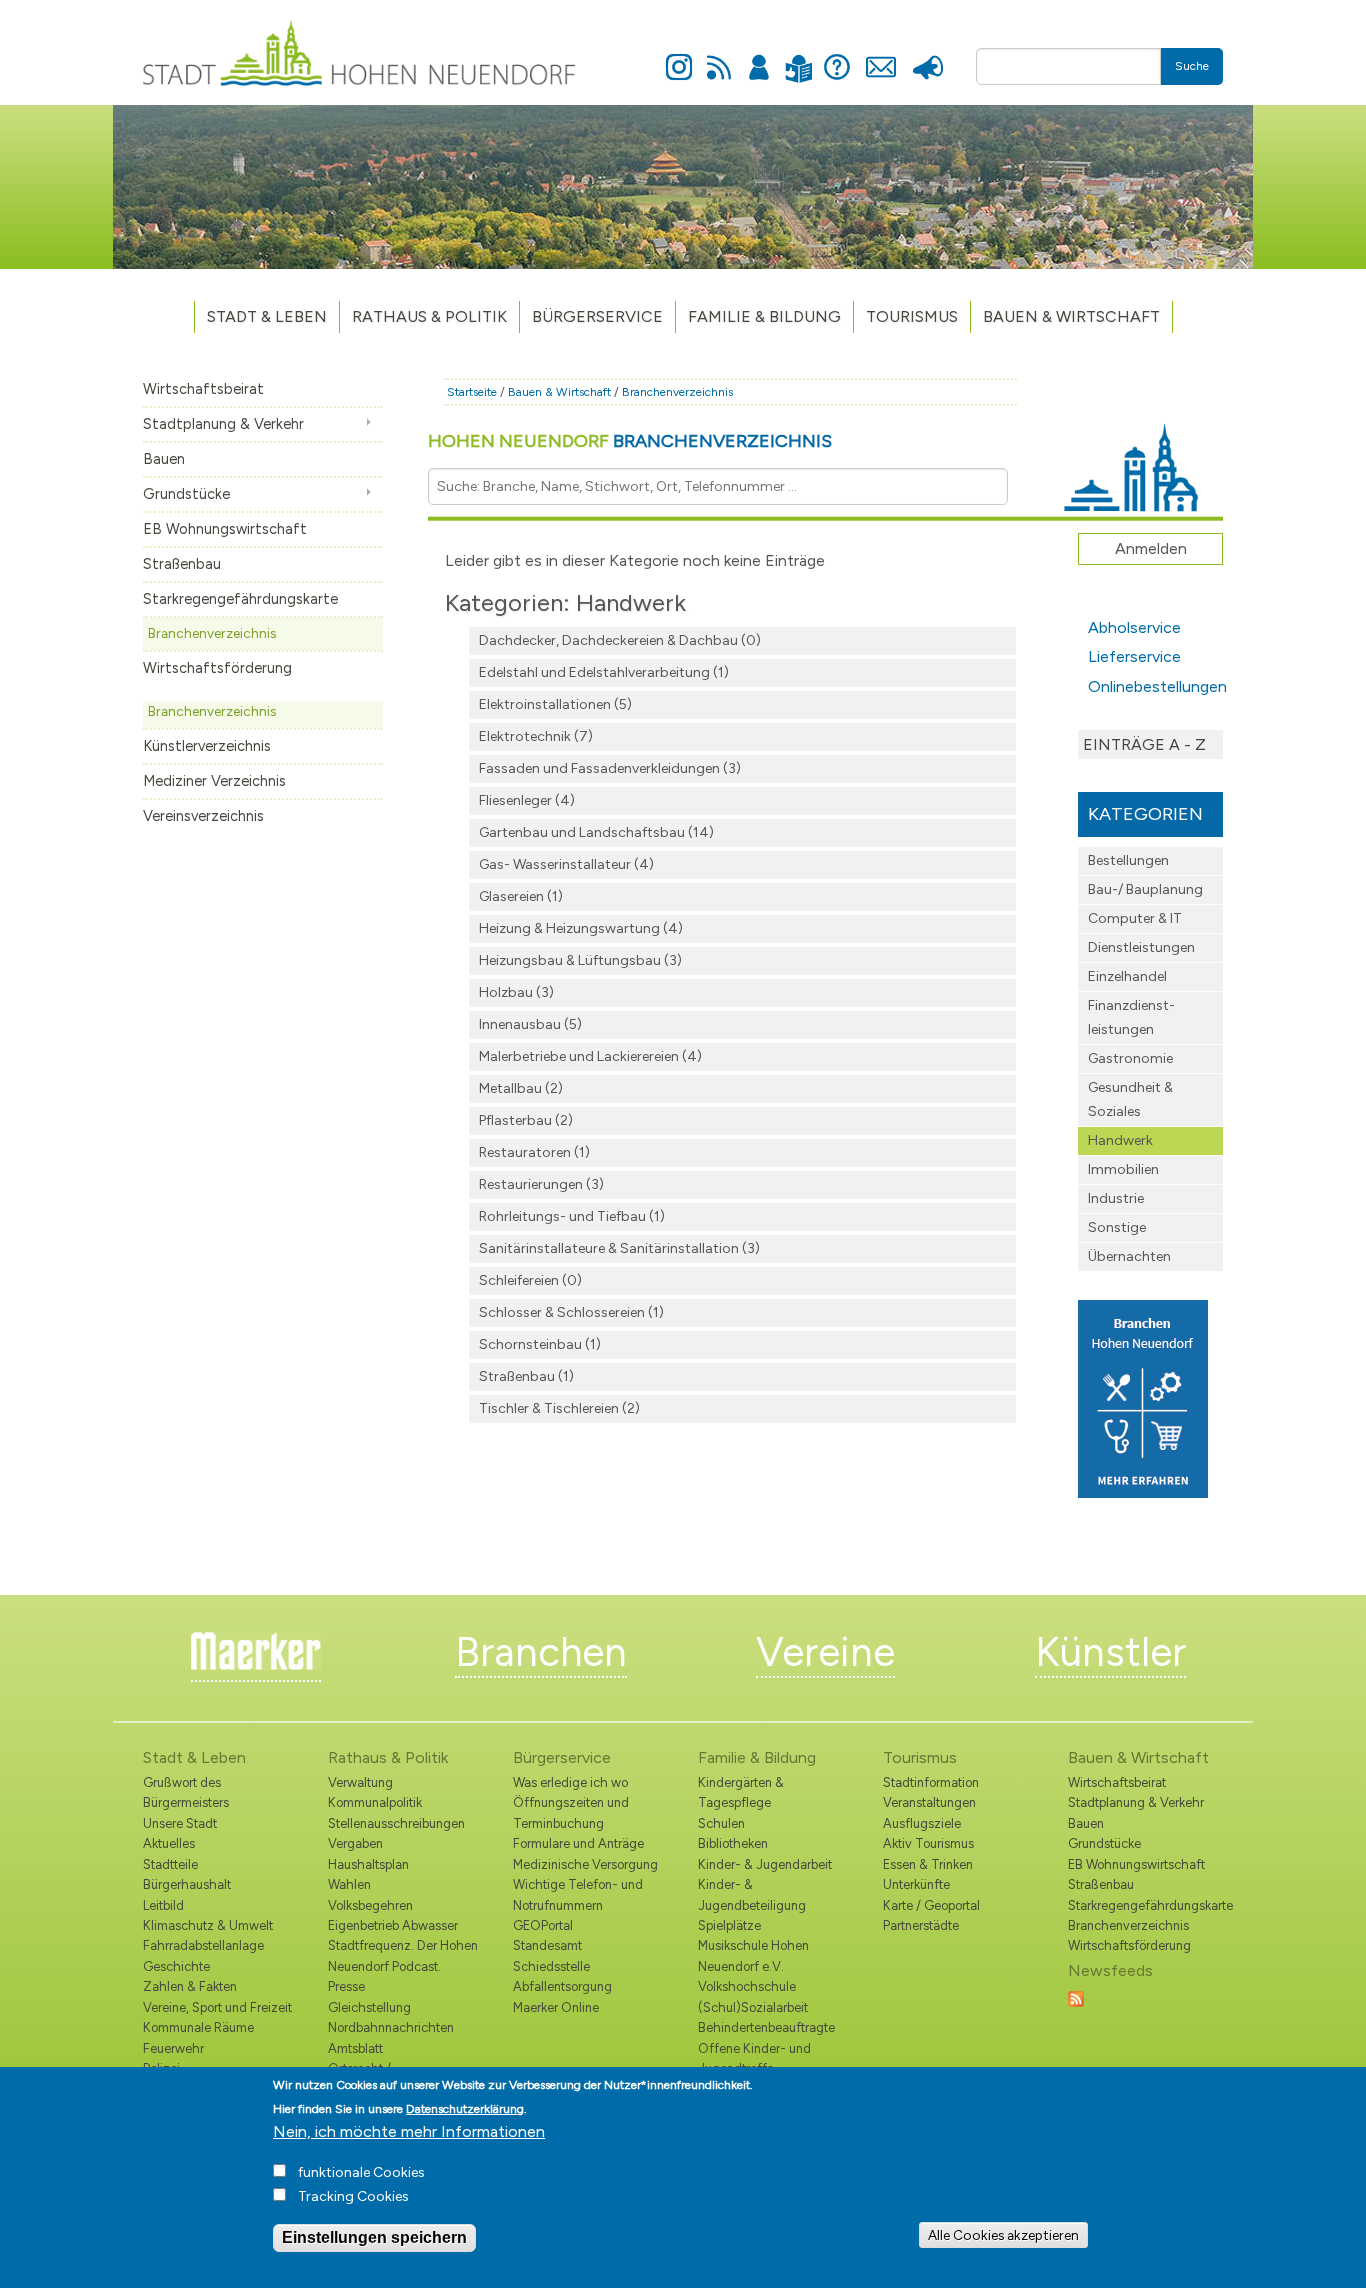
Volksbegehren (370, 1905)
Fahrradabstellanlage (203, 1945)
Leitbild (163, 1905)
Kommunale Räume (198, 2027)
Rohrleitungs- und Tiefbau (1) (572, 1216)
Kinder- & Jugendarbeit (765, 1864)
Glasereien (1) (521, 896)
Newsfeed (719, 56)
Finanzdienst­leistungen (1131, 1017)
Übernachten (1129, 1256)
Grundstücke (186, 494)
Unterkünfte (916, 1884)
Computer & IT (1135, 918)
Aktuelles (169, 1843)
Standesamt (547, 1945)
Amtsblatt (355, 2048)
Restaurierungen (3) (541, 1184)
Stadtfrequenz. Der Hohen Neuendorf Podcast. (403, 1955)
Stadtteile (170, 1864)
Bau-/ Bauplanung (1145, 889)
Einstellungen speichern (374, 2237)
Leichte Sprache (798, 56)
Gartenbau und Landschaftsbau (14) (596, 832)
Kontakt (880, 56)
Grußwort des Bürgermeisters (186, 1792)
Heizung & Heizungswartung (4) (581, 928)
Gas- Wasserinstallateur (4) (566, 864)
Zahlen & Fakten (190, 1986)
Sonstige (1117, 1227)
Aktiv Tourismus (928, 1843)
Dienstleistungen (1141, 947)
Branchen (541, 1652)
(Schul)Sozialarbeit (753, 2007)
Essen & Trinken (928, 1864)
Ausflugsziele (922, 1823)
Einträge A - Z (1144, 744)
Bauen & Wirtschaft (1071, 316)
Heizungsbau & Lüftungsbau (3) (580, 960)
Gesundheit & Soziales (1130, 1099)
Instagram (679, 56)
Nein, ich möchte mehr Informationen (409, 2131)
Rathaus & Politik (429, 316)
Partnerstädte (921, 1925)
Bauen (164, 459)
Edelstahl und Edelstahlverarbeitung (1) (604, 672)
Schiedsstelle (551, 1966)
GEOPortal (543, 1925)
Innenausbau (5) (530, 1024)
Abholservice (1134, 627)
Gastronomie (1130, 1058)
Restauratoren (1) (534, 1152)
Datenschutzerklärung (465, 2109)
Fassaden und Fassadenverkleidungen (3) (610, 768)
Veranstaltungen (929, 1802)
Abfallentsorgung (562, 1986)
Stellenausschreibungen (396, 1823)
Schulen (721, 1823)
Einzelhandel (1127, 976)
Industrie (1116, 1198)
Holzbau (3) (516, 992)
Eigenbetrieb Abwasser (393, 1925)
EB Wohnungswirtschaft (225, 529)
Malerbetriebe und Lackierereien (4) (590, 1056)
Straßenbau (182, 564)
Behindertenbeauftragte (766, 2027)
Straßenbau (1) (526, 1376)
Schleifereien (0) (530, 1280)
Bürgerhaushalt (187, 1884)
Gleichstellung (369, 2007)
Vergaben (355, 1843)
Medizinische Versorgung (585, 1864)
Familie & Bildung (764, 316)
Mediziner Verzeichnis (214, 781)
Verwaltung (360, 1782)
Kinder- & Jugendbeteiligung (752, 1894)
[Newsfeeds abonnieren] (1076, 1997)
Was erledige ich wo (570, 1782)
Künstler (1110, 1652)
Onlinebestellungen (1155, 686)
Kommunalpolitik (375, 1802)
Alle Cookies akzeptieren (1003, 2235)
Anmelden (759, 56)
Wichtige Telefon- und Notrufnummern (578, 1894)
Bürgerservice (597, 316)
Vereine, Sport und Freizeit (217, 2007)
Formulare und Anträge (578, 1843)
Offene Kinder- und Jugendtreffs (754, 2058)
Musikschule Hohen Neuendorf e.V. (753, 1955)
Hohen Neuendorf (630, 441)
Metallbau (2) (521, 1088)
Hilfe (837, 56)
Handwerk (1120, 1140)
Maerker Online (556, 2007)
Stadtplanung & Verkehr (223, 424)
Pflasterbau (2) (526, 1120)
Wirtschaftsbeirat (203, 389)
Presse (927, 56)
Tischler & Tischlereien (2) (559, 1408)
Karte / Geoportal (931, 1905)
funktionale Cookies (361, 2172)
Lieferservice (1134, 656)
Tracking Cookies (353, 2196)
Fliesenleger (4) (527, 800)
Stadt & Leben (267, 316)
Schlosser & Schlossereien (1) (571, 1312)
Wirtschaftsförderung (217, 668)
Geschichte (176, 1966)
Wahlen (349, 1884)
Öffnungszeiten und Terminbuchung (571, 1812)
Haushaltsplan (368, 1864)
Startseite (472, 392)
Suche (1192, 66)
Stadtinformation (931, 1782)
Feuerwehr (173, 2048)
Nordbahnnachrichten (391, 2027)
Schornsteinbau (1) (540, 1344)
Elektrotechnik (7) (536, 736)
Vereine (825, 1652)
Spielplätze (729, 1925)
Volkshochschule (747, 1986)
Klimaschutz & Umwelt (208, 1925)
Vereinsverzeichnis (203, 816)
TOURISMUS (912, 316)
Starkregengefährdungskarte (240, 599)
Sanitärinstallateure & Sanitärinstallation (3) (619, 1248)
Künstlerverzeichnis (207, 746)
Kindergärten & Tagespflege (741, 1792)
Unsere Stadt (180, 1823)
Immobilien (1123, 1169)
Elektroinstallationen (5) (555, 704)
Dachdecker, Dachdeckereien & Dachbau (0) (620, 640)
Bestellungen (1128, 860)
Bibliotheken (733, 1843)
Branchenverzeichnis (212, 633)
